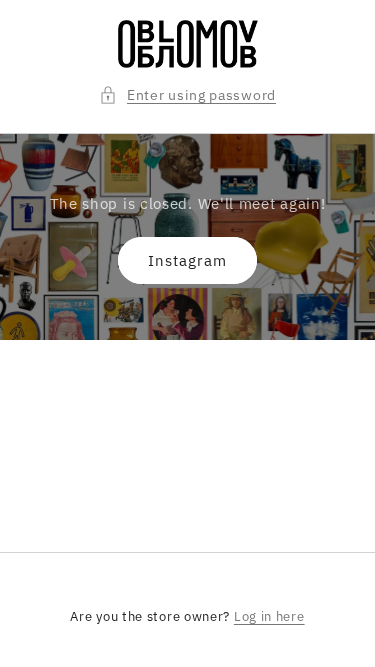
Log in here (269, 616)
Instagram (187, 260)
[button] (187, 95)
